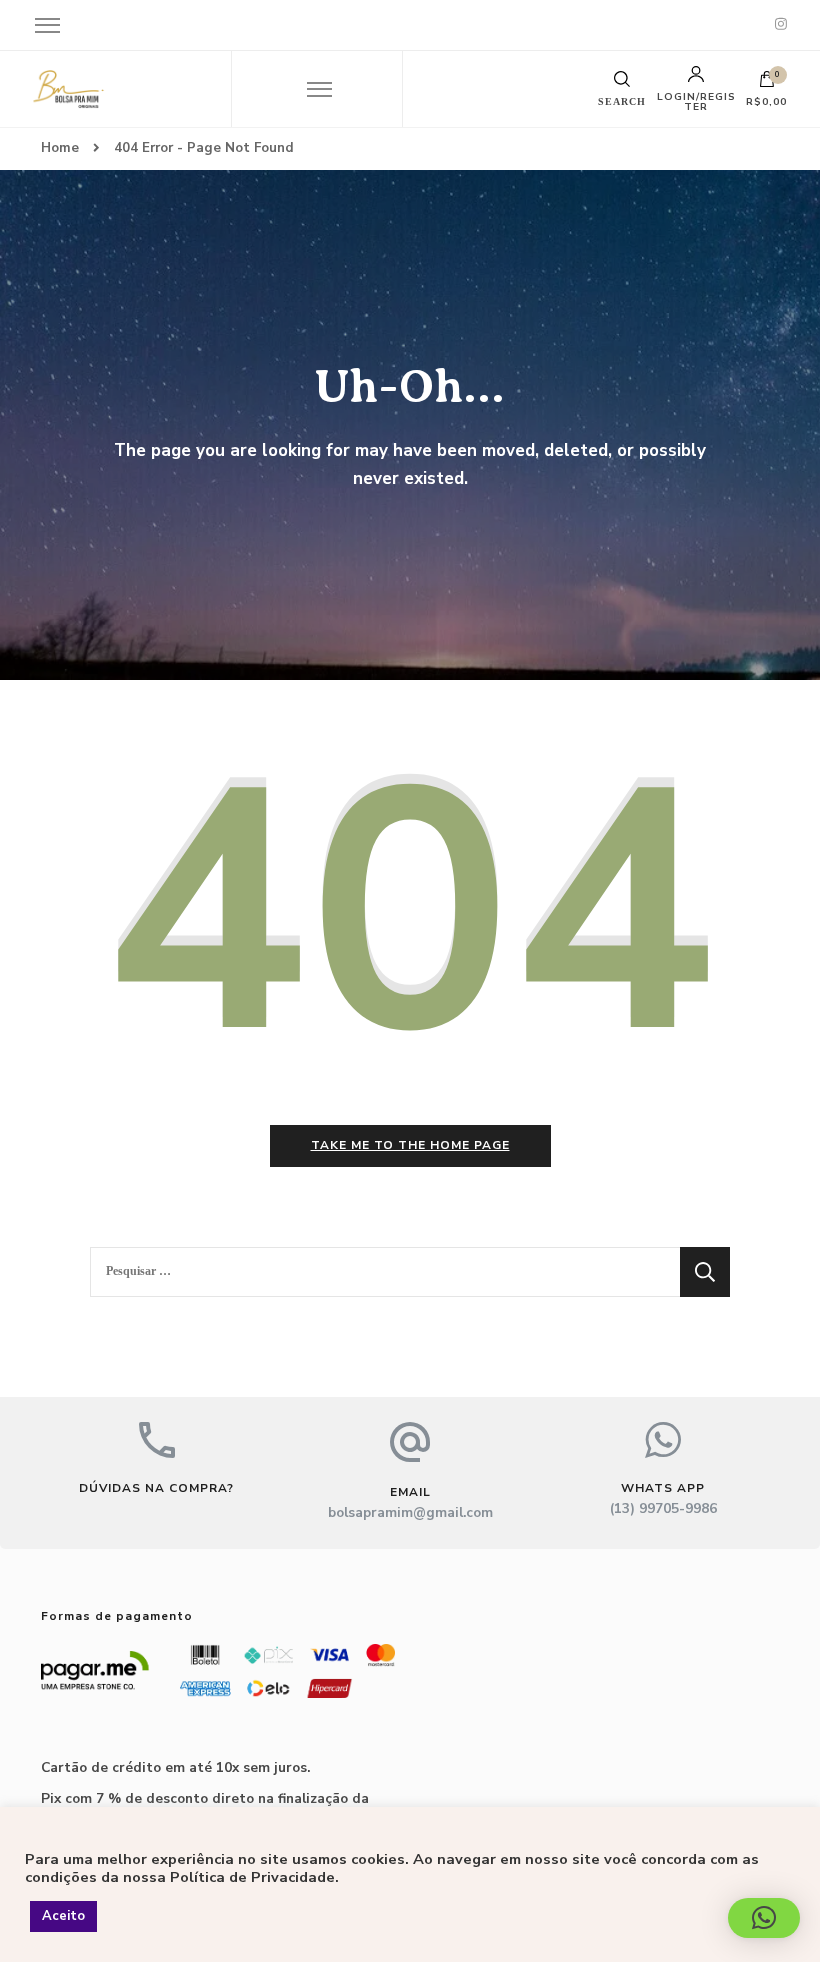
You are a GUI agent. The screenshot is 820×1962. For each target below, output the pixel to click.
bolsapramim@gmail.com (410, 1512)
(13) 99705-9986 (663, 1508)
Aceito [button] (63, 1916)
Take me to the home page (410, 1145)
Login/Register (696, 101)
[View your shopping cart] (767, 84)
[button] (764, 1918)
